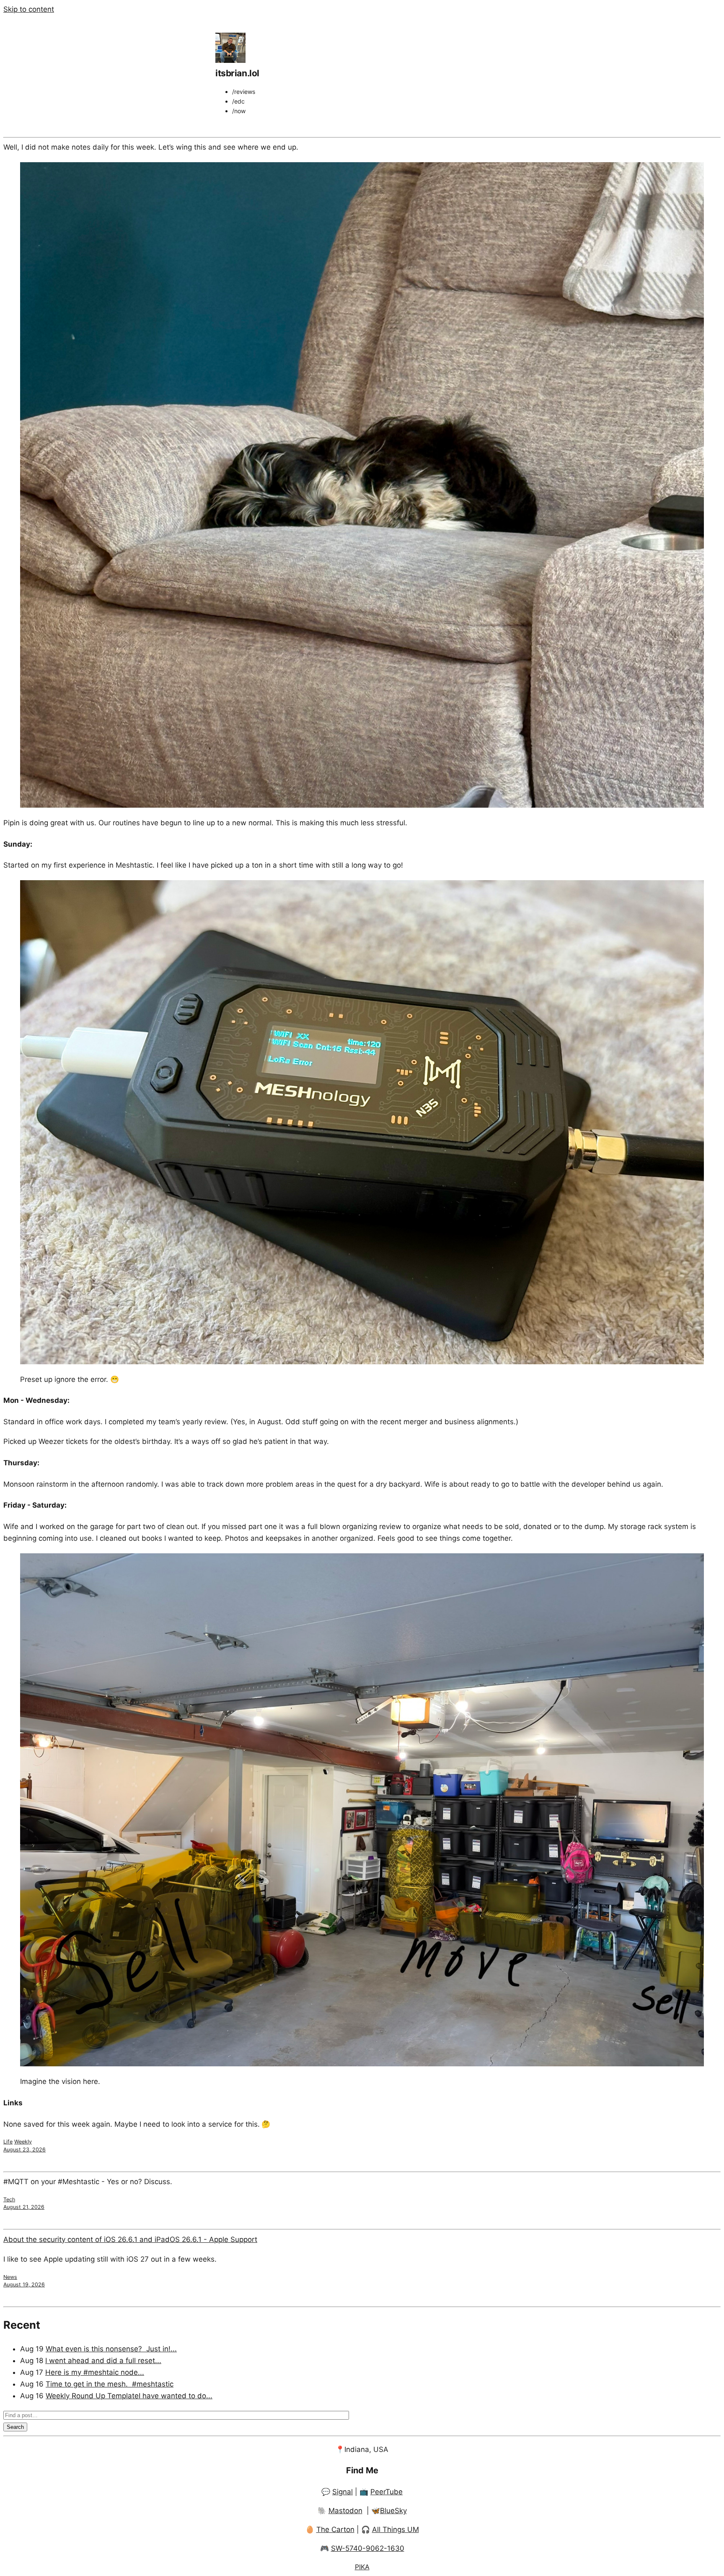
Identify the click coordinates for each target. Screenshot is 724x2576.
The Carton (335, 2529)
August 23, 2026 (25, 2150)
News (10, 2277)
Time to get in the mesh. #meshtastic (110, 2384)
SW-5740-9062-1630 (368, 2548)
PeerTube (387, 2492)
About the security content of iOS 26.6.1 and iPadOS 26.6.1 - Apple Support (130, 2239)
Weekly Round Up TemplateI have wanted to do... (129, 2396)
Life (8, 2142)
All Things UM (396, 2529)
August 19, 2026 (24, 2284)
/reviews (244, 92)
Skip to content (29, 9)
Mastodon (345, 2511)
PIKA (362, 2567)
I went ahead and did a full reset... (103, 2361)
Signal (343, 2492)
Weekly (23, 2142)
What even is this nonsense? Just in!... (111, 2349)
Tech (9, 2199)
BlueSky (393, 2511)
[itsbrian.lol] (230, 60)
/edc (238, 101)
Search (15, 2427)
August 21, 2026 (24, 2207)
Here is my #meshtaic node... (95, 2372)
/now (239, 111)
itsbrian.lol (237, 73)
